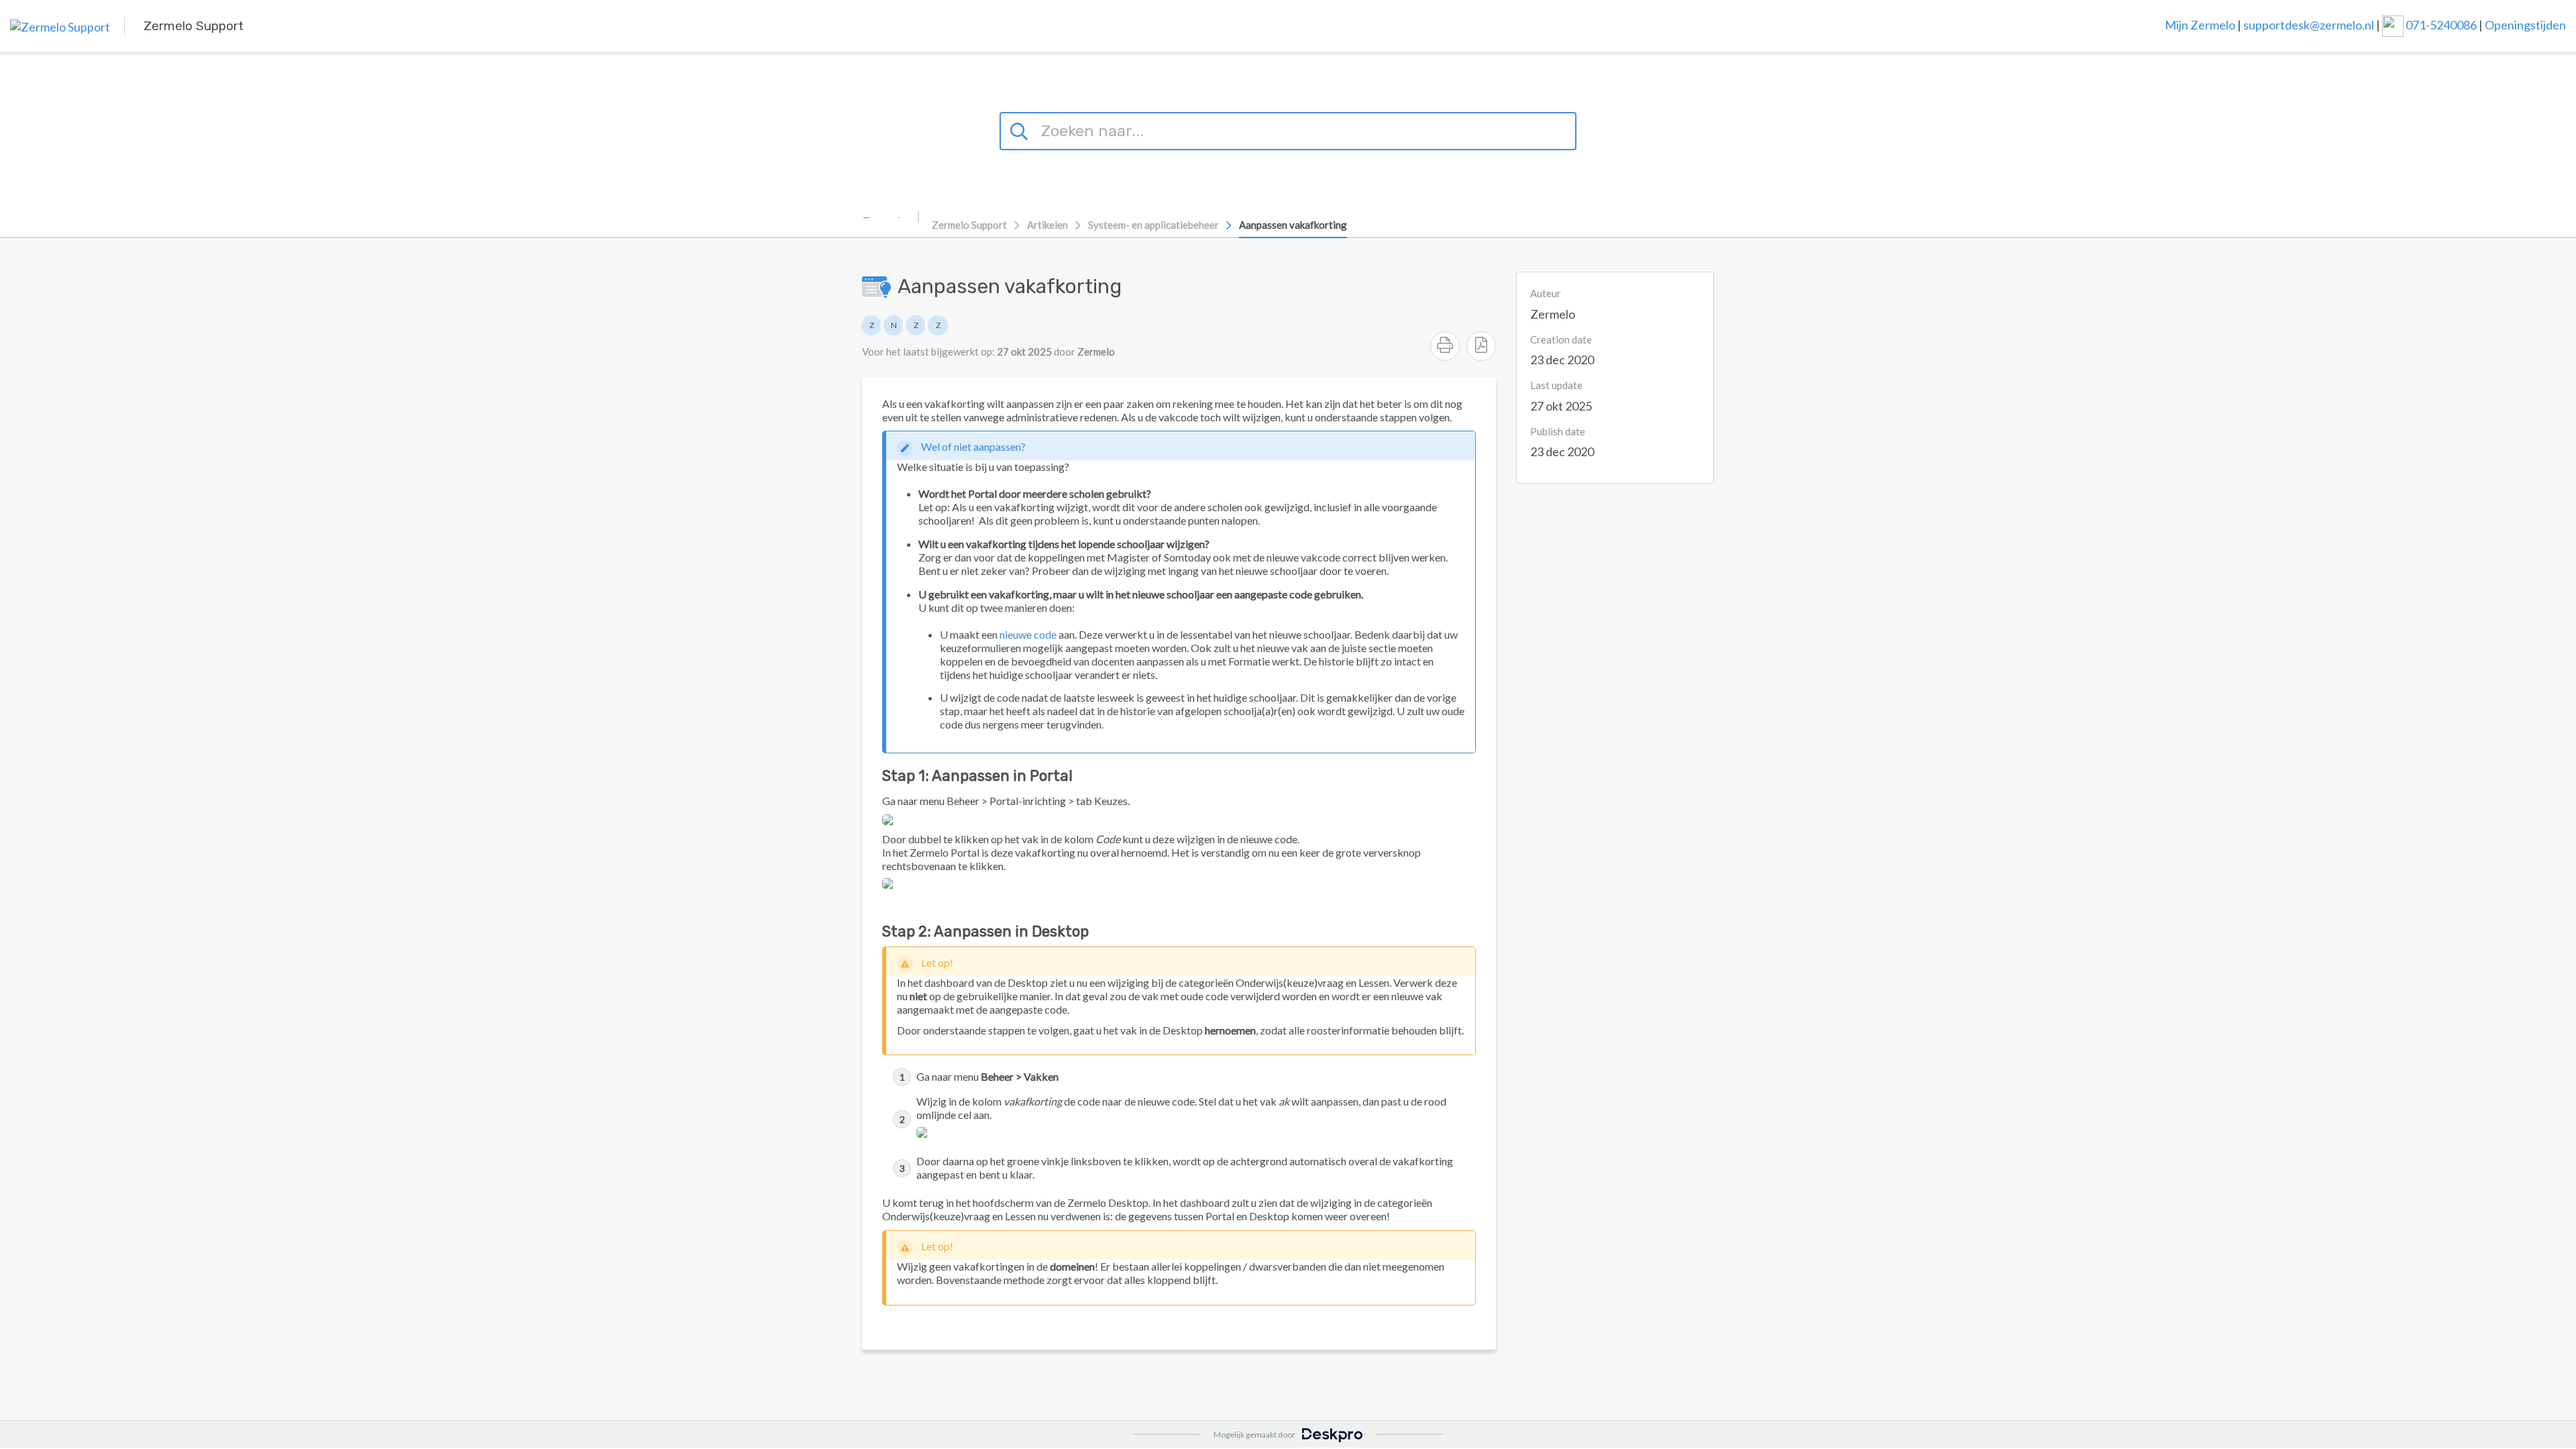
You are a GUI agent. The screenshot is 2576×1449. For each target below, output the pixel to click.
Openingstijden (2525, 24)
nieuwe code (1028, 634)
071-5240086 (2442, 24)
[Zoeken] (1021, 129)
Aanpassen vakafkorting (1293, 225)
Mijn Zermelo (2200, 24)
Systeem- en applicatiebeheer (1153, 225)
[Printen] (1445, 346)
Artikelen (1048, 225)
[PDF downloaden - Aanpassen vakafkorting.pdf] (1481, 346)
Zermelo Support (969, 225)
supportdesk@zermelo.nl (2309, 24)
